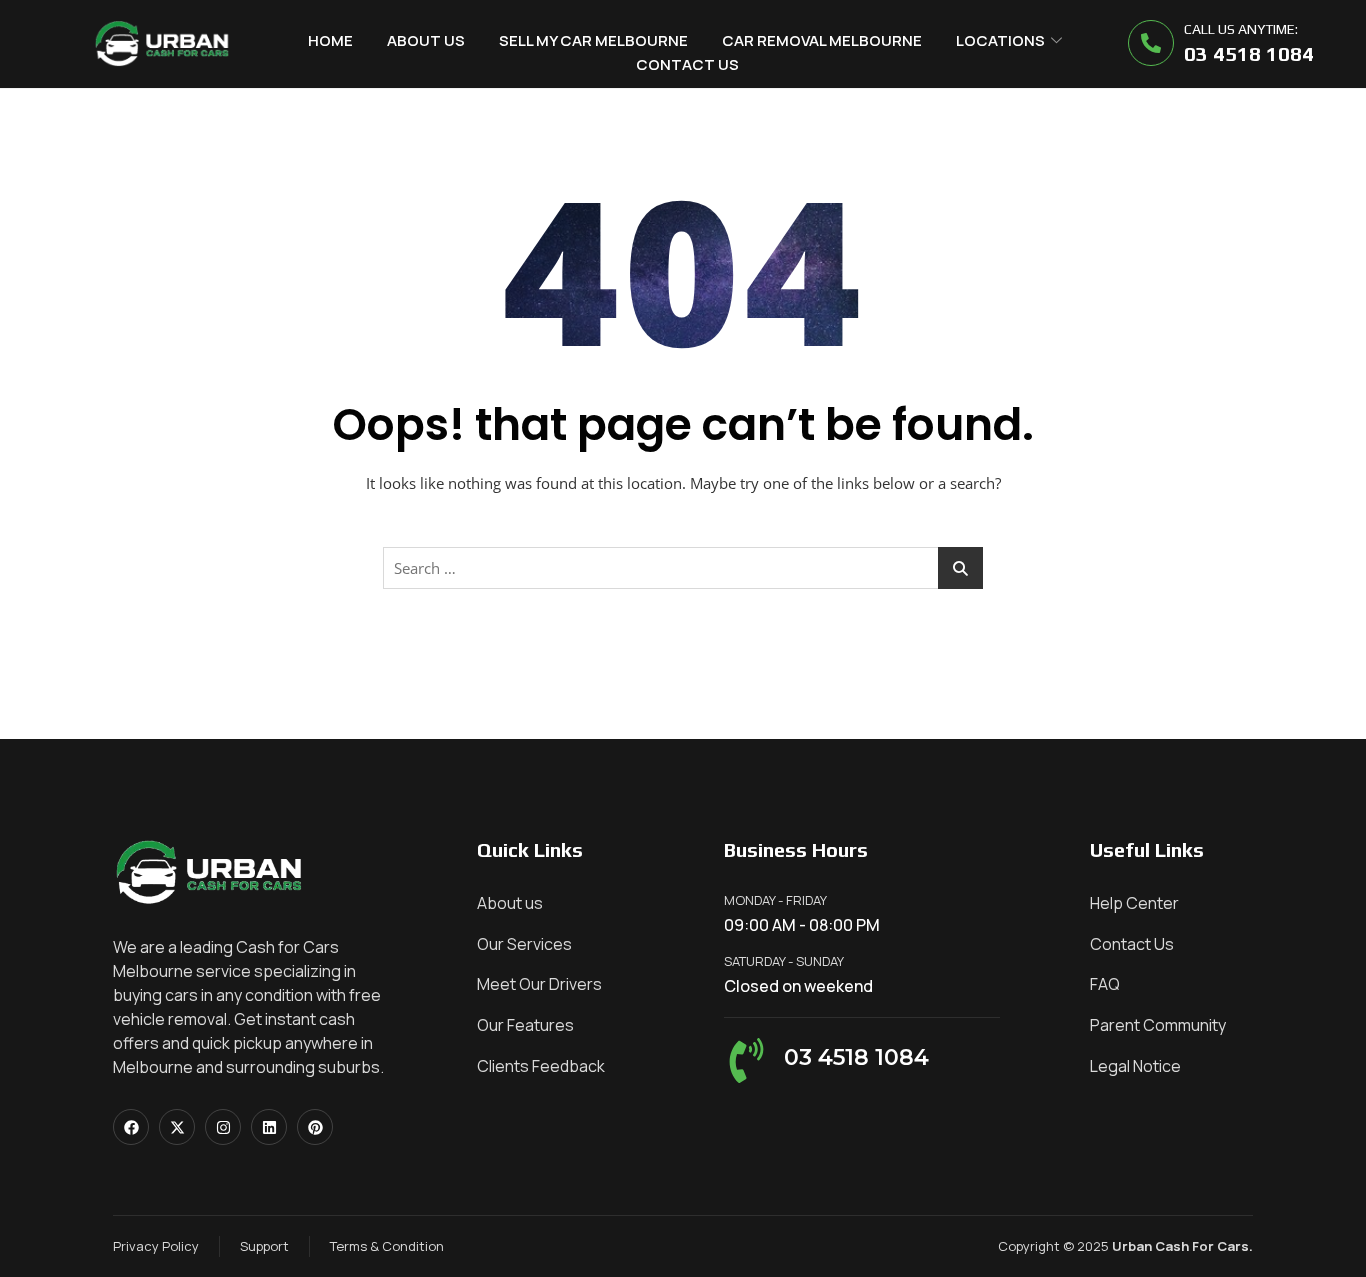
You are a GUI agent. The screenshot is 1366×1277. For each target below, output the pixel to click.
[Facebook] (131, 1127)
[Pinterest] (315, 1127)
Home (330, 40)
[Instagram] (223, 1127)
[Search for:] (683, 568)
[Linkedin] (269, 1127)
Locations (1000, 40)
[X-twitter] (177, 1127)
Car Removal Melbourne (822, 40)
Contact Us (687, 64)
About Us (426, 40)
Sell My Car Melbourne (593, 40)
